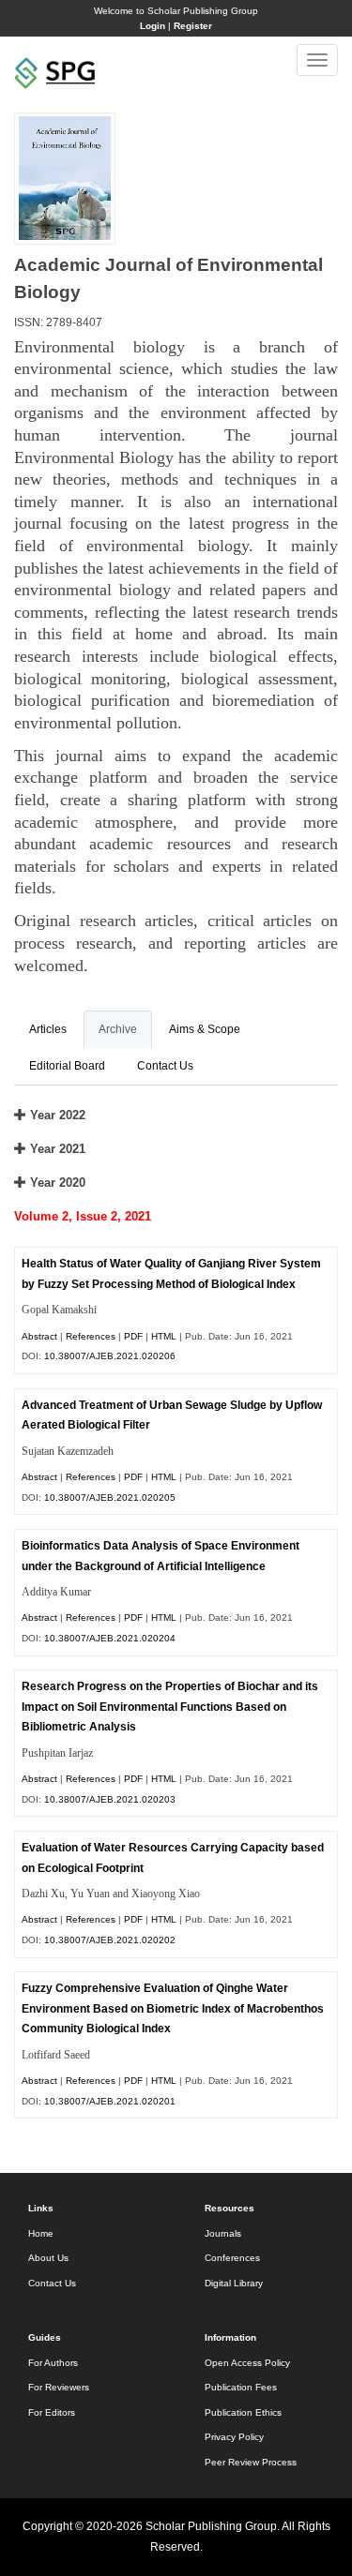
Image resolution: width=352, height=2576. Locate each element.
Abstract (39, 1336)
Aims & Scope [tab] (205, 1029)
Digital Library (234, 2283)
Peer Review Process (251, 2462)
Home (41, 2233)
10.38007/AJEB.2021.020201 (110, 2101)
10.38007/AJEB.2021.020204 (110, 1638)
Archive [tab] (118, 1029)
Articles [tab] (48, 1029)
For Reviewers (59, 2387)
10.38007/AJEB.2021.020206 (110, 1356)
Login (153, 26)
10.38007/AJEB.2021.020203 (110, 1799)
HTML (164, 1336)
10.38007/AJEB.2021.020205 (110, 1498)
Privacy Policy (234, 2437)
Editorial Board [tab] (67, 1066)
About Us (48, 2258)
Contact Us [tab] (165, 1066)
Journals (223, 2233)
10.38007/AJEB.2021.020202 (110, 1940)
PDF (133, 1336)
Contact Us (52, 2283)
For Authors (53, 2363)
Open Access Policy (247, 2363)
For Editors (52, 2412)
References (91, 1336)
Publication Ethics (243, 2412)
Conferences (232, 2258)
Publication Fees (241, 2387)
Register (193, 26)
